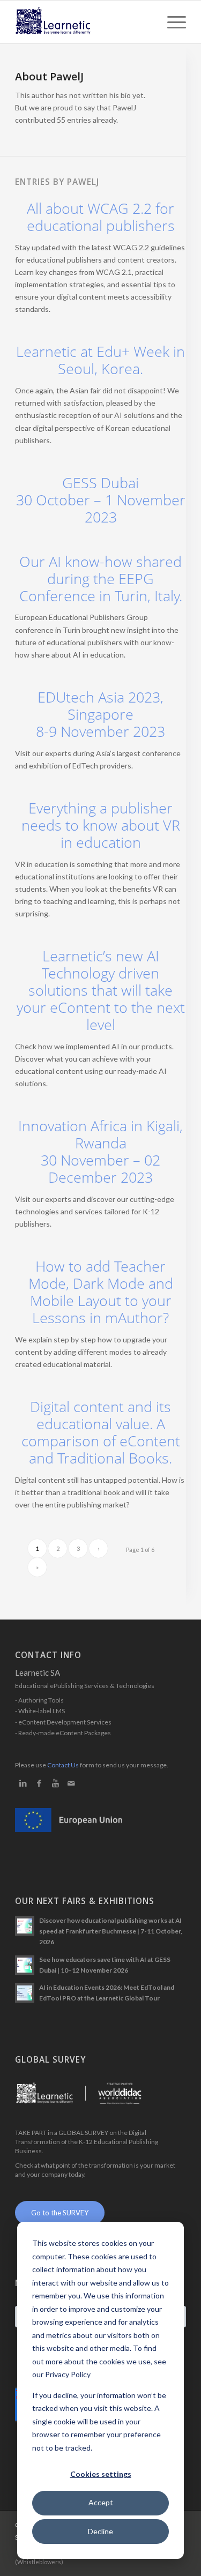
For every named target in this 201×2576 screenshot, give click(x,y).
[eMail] (71, 1783)
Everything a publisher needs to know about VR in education (101, 825)
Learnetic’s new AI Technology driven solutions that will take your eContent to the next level (101, 990)
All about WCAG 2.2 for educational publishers (101, 217)
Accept (101, 2502)
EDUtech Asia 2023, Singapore (100, 714)
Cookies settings (101, 2474)
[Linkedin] (23, 1783)
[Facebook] (39, 1783)
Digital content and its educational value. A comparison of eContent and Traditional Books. (101, 1432)
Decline (100, 2531)
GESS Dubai (101, 500)
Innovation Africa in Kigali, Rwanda (100, 1152)
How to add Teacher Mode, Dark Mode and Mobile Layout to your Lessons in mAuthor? (101, 1292)
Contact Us (63, 1765)
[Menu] (171, 22)
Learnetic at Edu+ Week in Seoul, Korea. (100, 360)
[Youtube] (55, 1783)
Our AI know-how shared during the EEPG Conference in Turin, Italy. (101, 579)
